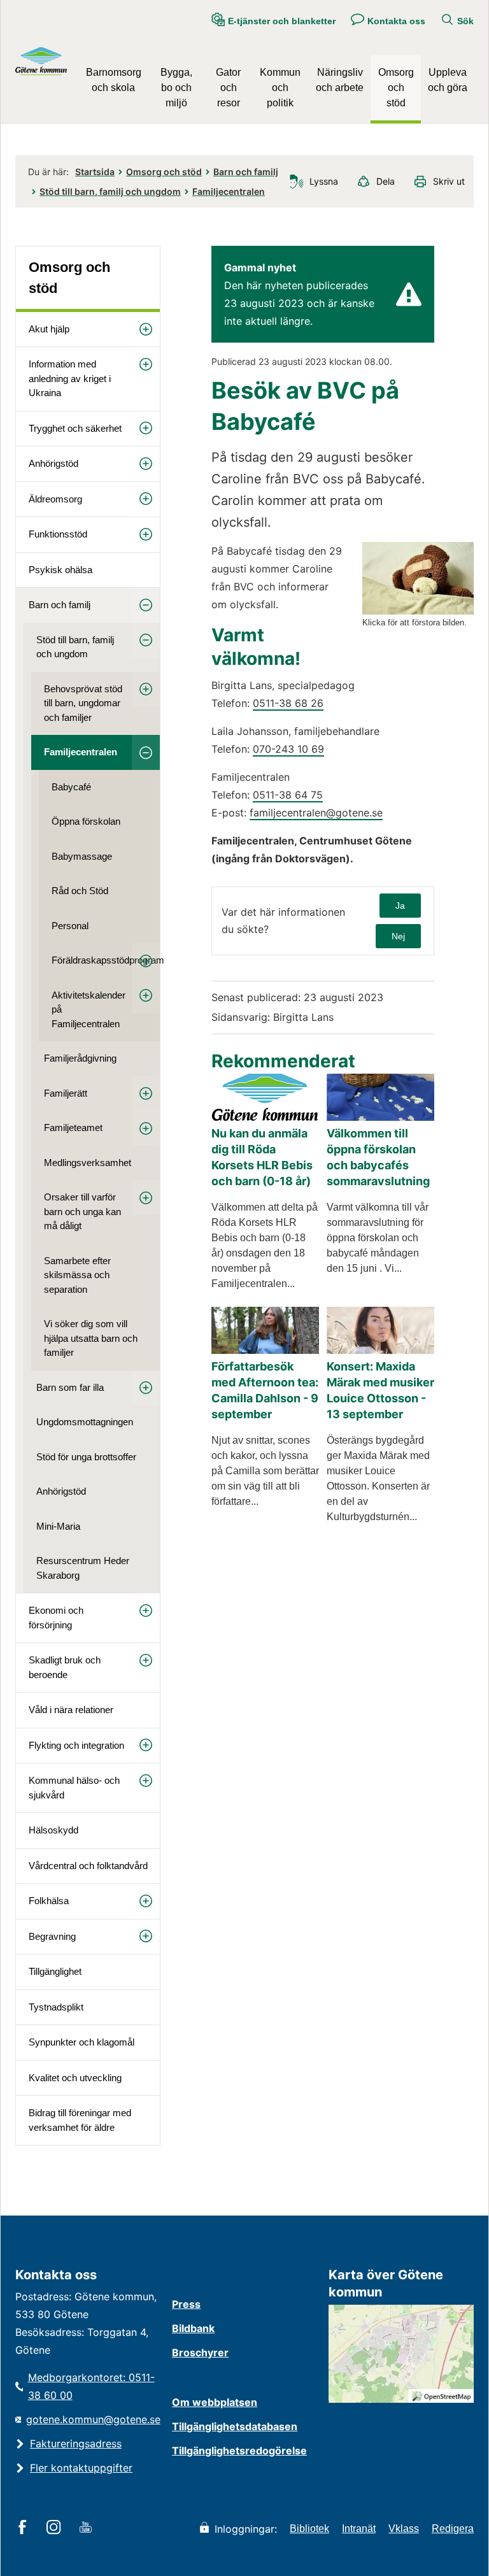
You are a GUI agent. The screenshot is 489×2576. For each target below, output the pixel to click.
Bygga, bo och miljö (176, 88)
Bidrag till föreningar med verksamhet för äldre (80, 2120)
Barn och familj (246, 172)
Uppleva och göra (448, 80)
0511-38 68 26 (288, 703)
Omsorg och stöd (396, 88)
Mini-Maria (58, 1526)
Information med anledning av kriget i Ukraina (70, 378)
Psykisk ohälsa (60, 570)
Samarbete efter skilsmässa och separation (77, 1275)
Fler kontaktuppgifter (81, 2468)
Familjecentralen (229, 191)
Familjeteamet (73, 1128)
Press (186, 2304)
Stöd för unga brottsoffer (86, 1457)
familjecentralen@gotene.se (316, 813)
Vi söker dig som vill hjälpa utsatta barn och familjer (91, 1338)
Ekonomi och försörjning (56, 1618)
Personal (70, 926)
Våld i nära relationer (71, 1710)
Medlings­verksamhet (88, 1163)
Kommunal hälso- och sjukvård (74, 1788)
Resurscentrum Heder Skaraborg (83, 1568)
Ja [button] (400, 906)
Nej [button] (398, 936)
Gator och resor (228, 88)
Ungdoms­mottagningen (85, 1422)
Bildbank (193, 2328)
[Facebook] (25, 2528)
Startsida (95, 172)
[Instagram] (56, 2528)
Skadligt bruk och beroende (65, 1667)
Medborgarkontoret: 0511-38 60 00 (91, 2386)
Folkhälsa (49, 1901)
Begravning (52, 1936)
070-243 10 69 (288, 749)
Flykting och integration (76, 1745)
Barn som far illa (70, 1387)
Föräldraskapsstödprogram (106, 960)
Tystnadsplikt (56, 2007)
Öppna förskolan (86, 821)
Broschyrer (200, 2352)
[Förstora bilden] (418, 611)
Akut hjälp (49, 329)
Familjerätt (66, 1093)
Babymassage (82, 856)
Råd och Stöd (80, 891)
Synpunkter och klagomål (81, 2042)
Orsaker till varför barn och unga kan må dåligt (82, 1211)
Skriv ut (449, 181)
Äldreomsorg (55, 499)
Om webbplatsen (215, 2402)
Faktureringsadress (76, 2444)
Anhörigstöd (53, 463)
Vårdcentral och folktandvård (88, 1866)
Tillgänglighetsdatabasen (235, 2426)
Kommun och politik (280, 88)
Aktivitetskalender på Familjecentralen (89, 1009)
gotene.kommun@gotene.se (93, 2419)
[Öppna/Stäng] (146, 330)
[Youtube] (88, 2528)
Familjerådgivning (80, 1058)
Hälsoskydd (53, 1830)
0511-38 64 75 (288, 795)
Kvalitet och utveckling (75, 2078)
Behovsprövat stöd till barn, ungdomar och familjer (83, 703)
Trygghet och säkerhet (75, 428)
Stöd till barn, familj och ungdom (110, 191)
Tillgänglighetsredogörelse (239, 2451)
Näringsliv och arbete (340, 80)
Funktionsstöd (58, 534)
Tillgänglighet (55, 1971)
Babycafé (71, 787)
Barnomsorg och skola (114, 80)
